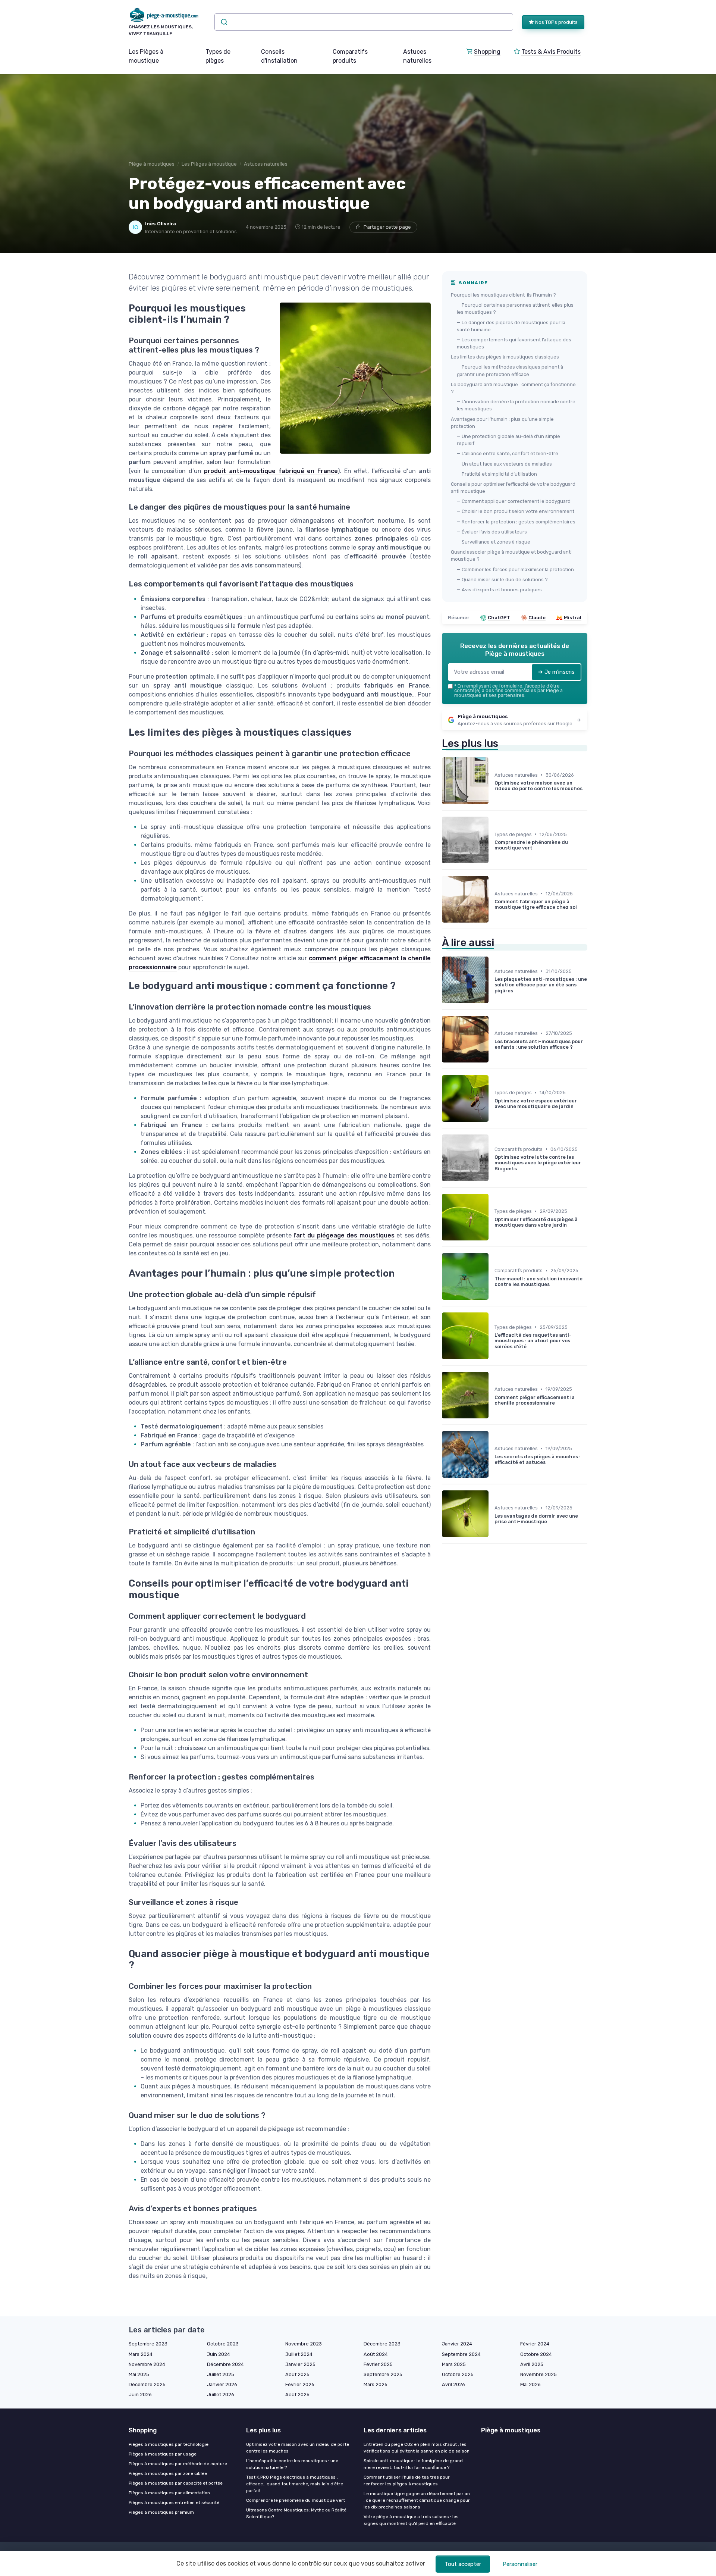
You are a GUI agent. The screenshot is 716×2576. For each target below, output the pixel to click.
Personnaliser (520, 2564)
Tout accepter (463, 2564)
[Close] (493, 1267)
